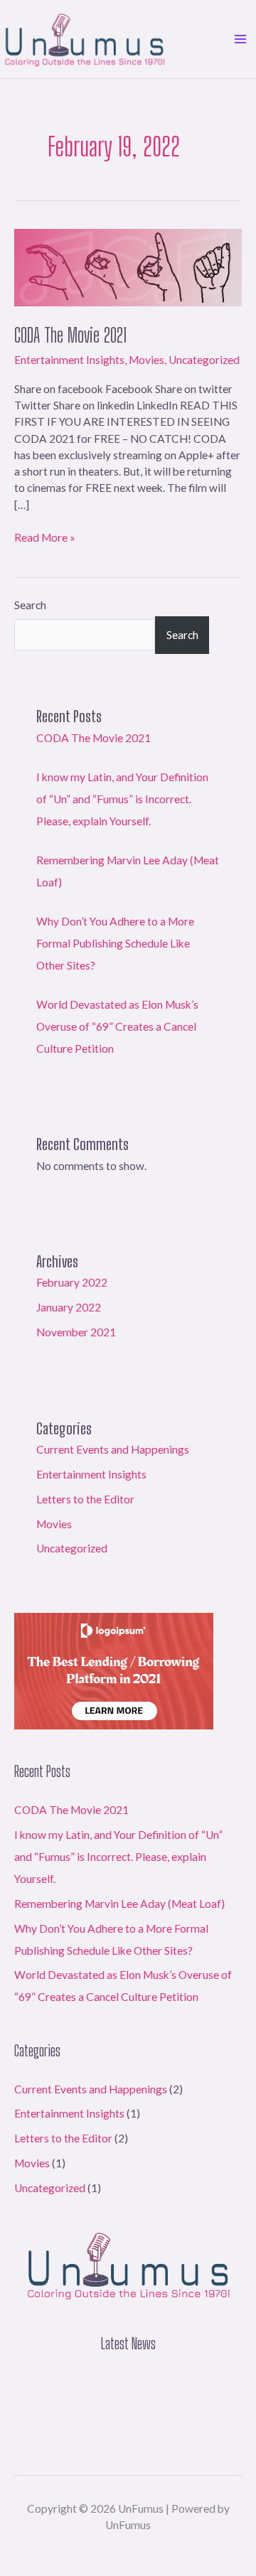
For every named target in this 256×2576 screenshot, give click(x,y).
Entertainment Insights (69, 360)
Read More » (45, 537)
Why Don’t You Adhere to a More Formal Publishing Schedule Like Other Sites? (115, 943)
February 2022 (72, 1282)
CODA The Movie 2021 (70, 335)
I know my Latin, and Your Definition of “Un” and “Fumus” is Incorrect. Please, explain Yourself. (122, 799)
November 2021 (76, 1332)
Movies (146, 360)
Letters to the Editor (85, 1499)
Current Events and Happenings (113, 1449)
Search (30, 605)
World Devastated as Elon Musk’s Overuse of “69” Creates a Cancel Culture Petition (117, 1026)
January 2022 (69, 1307)
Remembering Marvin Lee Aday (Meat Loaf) (119, 1904)
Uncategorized (204, 360)
